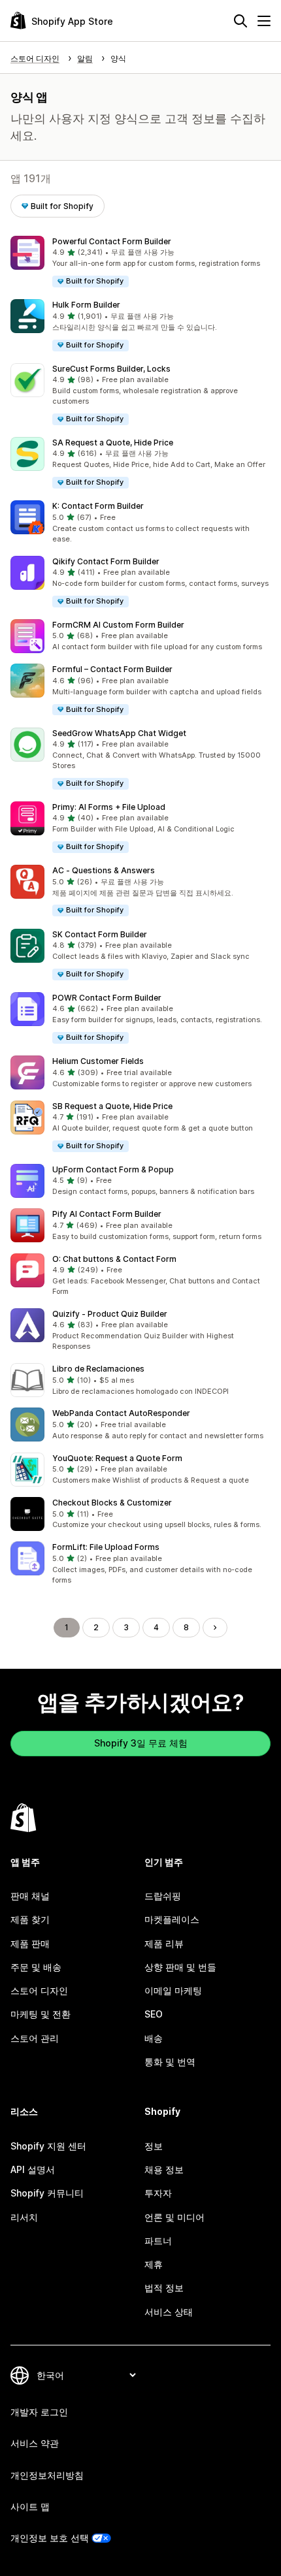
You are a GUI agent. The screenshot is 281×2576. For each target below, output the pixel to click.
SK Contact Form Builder (100, 934)
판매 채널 (30, 1896)
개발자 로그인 (39, 2412)
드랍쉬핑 (163, 1896)
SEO (154, 2014)
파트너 (158, 2241)
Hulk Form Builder (86, 305)
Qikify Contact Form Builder (106, 561)
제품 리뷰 (164, 1943)
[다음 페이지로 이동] (215, 1628)
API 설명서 (33, 2169)
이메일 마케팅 (173, 1990)
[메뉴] (264, 21)
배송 (154, 2038)
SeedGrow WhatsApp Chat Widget (119, 733)
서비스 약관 (35, 2443)
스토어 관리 (35, 2038)
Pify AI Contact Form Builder (107, 1214)
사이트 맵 (30, 2506)
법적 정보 (164, 2288)
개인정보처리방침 (47, 2475)
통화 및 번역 (170, 2062)
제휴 (154, 2264)
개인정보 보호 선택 (50, 2538)
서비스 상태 (169, 2312)
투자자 (158, 2193)
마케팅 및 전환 (41, 2014)
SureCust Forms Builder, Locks (111, 369)
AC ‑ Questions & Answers (104, 870)
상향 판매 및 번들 (180, 1967)
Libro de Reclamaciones (98, 1369)
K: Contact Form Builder (98, 506)
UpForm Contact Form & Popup (113, 1169)
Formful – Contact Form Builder (112, 669)
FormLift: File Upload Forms (106, 1547)
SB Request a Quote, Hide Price (112, 1106)
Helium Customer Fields (98, 1061)
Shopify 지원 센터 (48, 2146)
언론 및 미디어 (174, 2217)
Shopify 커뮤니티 (47, 2193)
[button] (140, 262)
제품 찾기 (30, 1919)
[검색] (240, 21)
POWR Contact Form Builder (107, 998)
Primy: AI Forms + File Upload (109, 807)
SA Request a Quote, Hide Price (113, 443)
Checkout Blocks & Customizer (112, 1503)
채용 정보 (164, 2169)
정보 (154, 2146)
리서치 (24, 2217)
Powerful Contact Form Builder (112, 241)
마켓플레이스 (172, 1919)
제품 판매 (30, 1943)
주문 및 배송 (36, 1967)
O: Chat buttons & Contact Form (114, 1259)
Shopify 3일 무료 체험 (141, 1743)
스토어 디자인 (39, 1990)
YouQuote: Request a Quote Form (117, 1458)
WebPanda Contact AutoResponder (121, 1413)
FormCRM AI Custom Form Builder (118, 625)
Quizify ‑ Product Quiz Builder (110, 1314)
